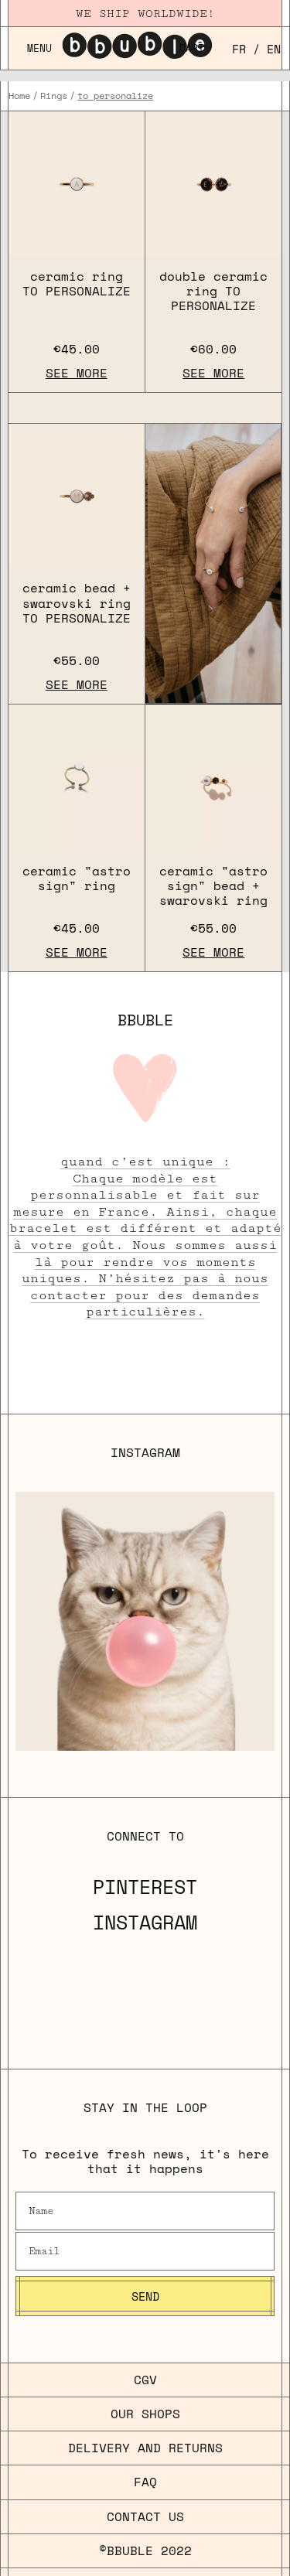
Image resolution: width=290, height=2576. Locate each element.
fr (239, 49)
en (274, 49)
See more (77, 373)
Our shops (145, 2414)
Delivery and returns (145, 2448)
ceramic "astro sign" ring (77, 878)
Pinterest (145, 1887)
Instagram (145, 1923)
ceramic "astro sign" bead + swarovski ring (213, 885)
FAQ (145, 2482)
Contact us (145, 2516)
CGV (145, 2380)
